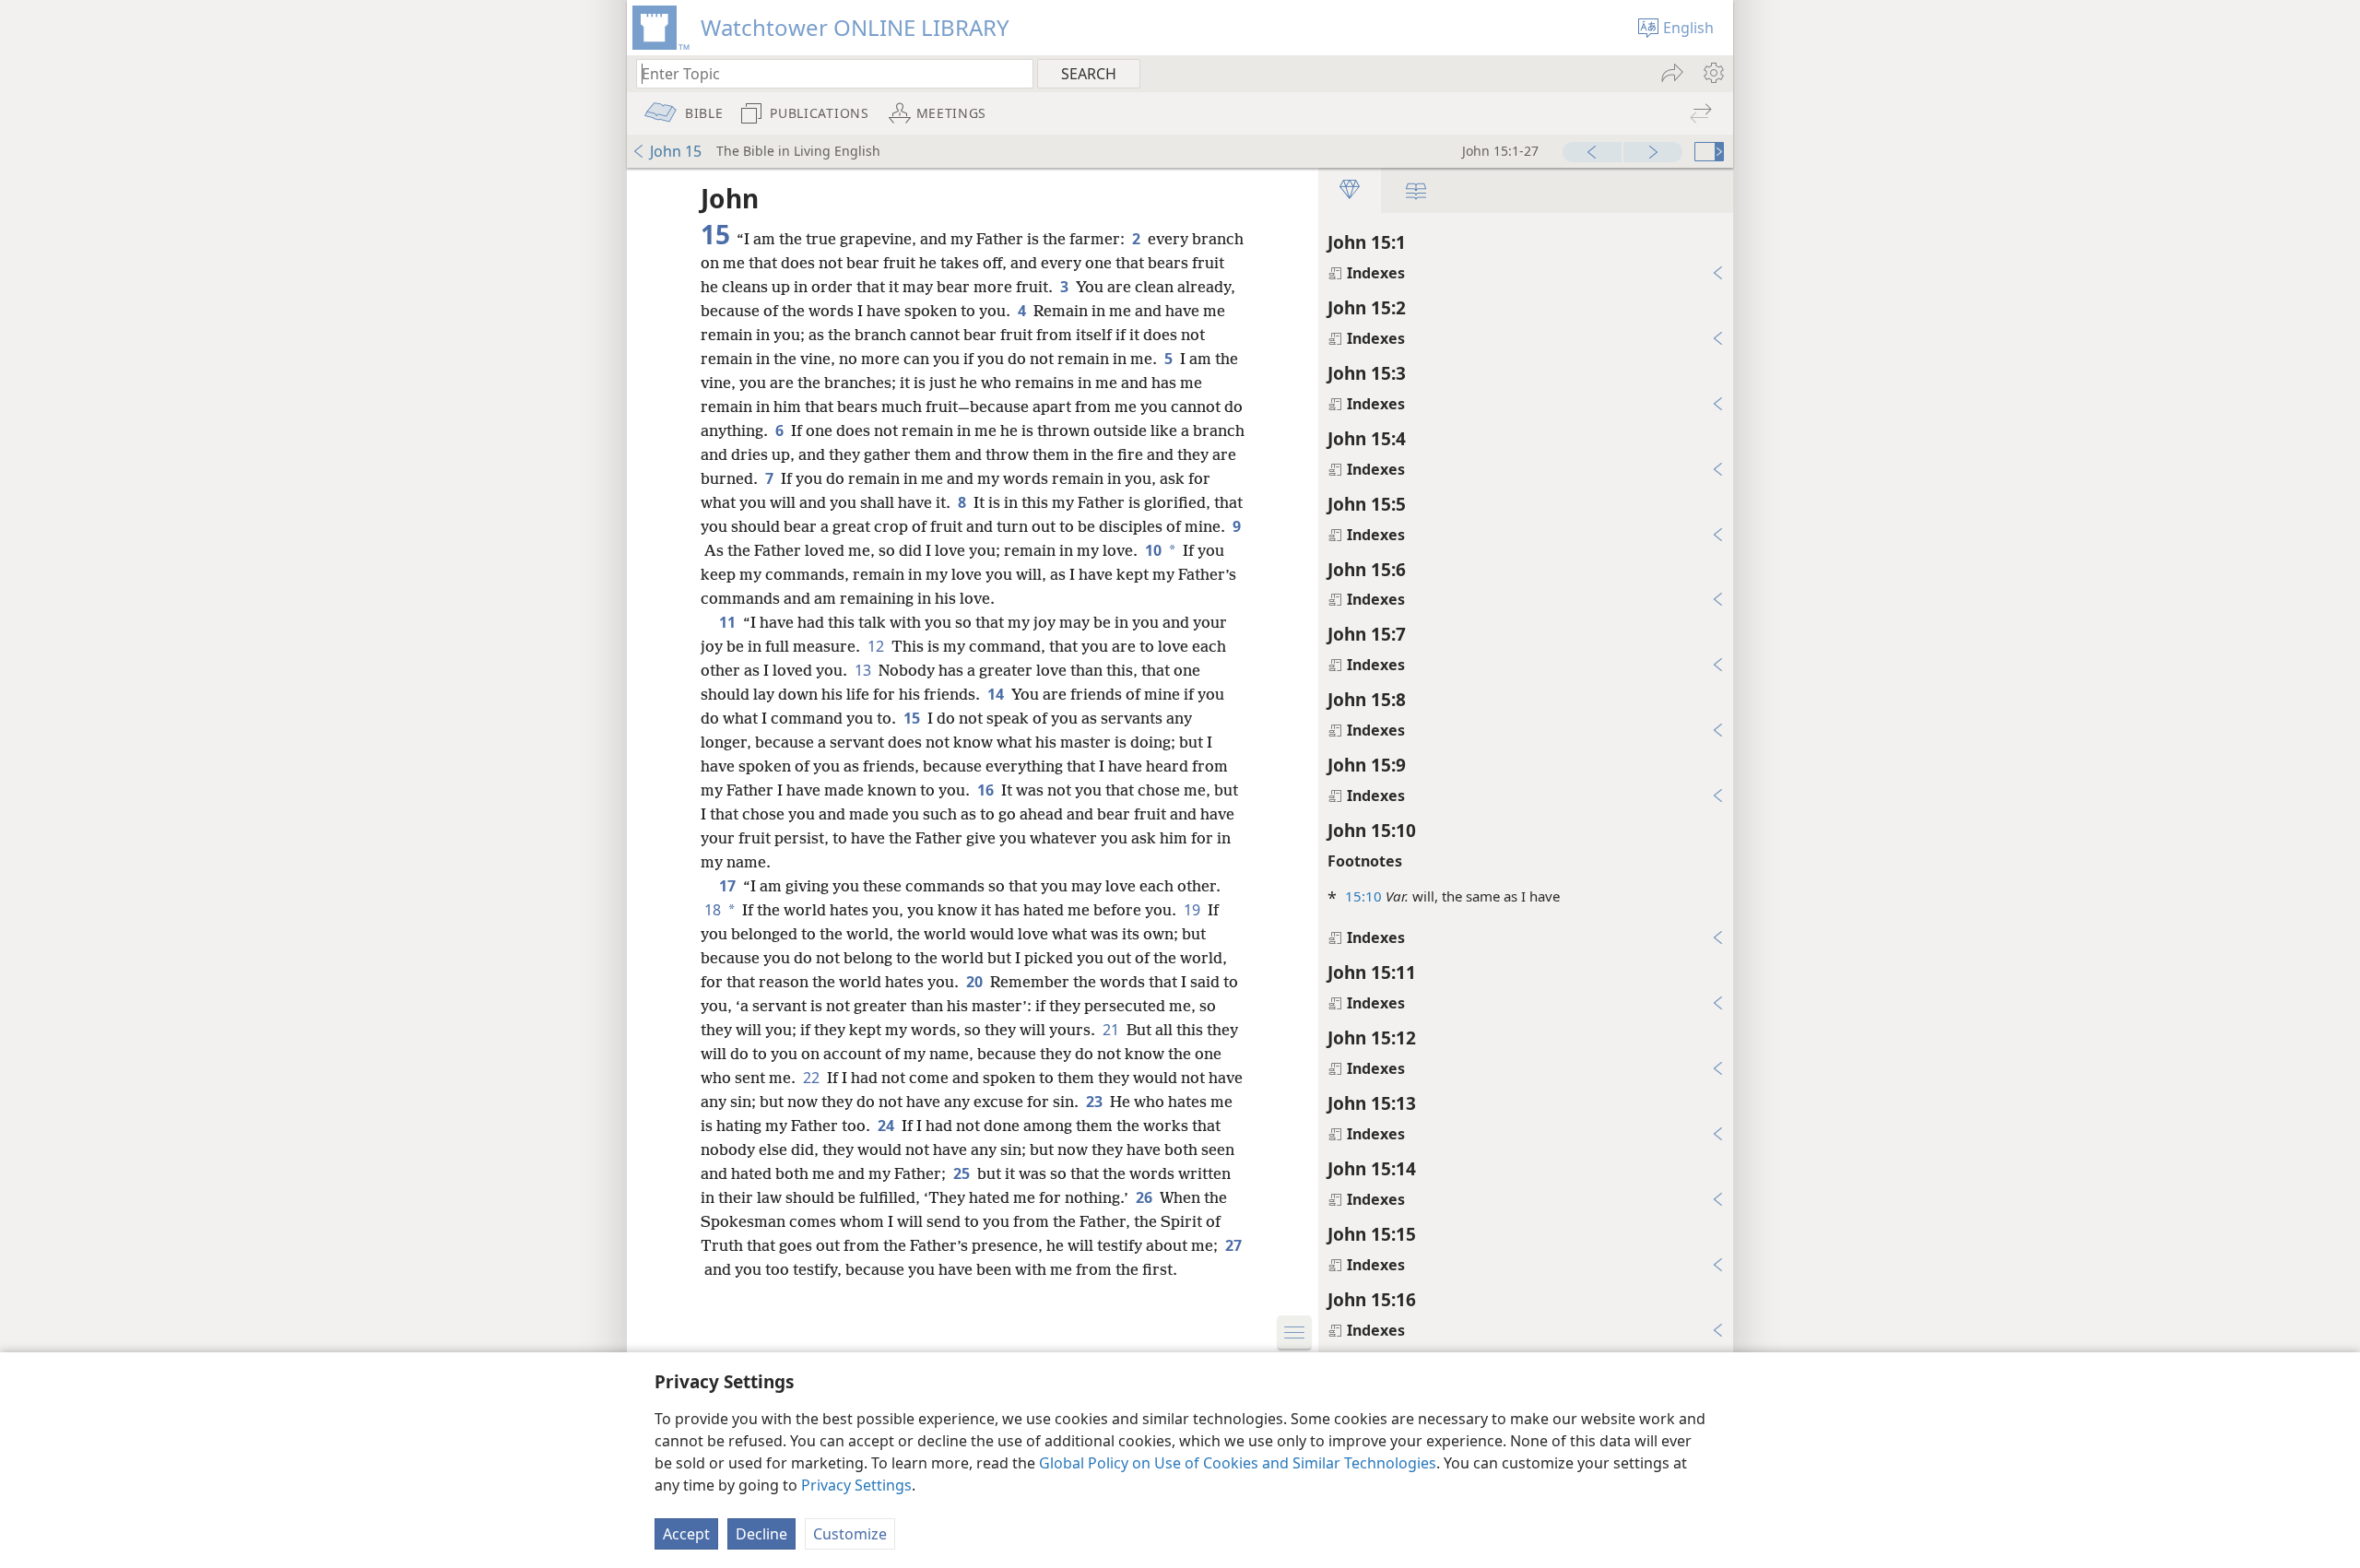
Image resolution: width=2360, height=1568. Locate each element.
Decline (761, 1534)
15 (914, 718)
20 (976, 982)
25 (963, 1173)
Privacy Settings (856, 1485)
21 (1113, 1030)
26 (1146, 1197)
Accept (686, 1534)
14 (997, 694)
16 (987, 790)
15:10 (1363, 896)
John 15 (676, 151)
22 (813, 1078)
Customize (850, 1534)
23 (1096, 1102)
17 (729, 886)
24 (888, 1126)
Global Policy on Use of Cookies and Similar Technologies (1238, 1463)
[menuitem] (1712, 73)
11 (729, 622)
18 (713, 910)
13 (865, 670)
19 (1194, 910)
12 (878, 646)
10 (1153, 550)
